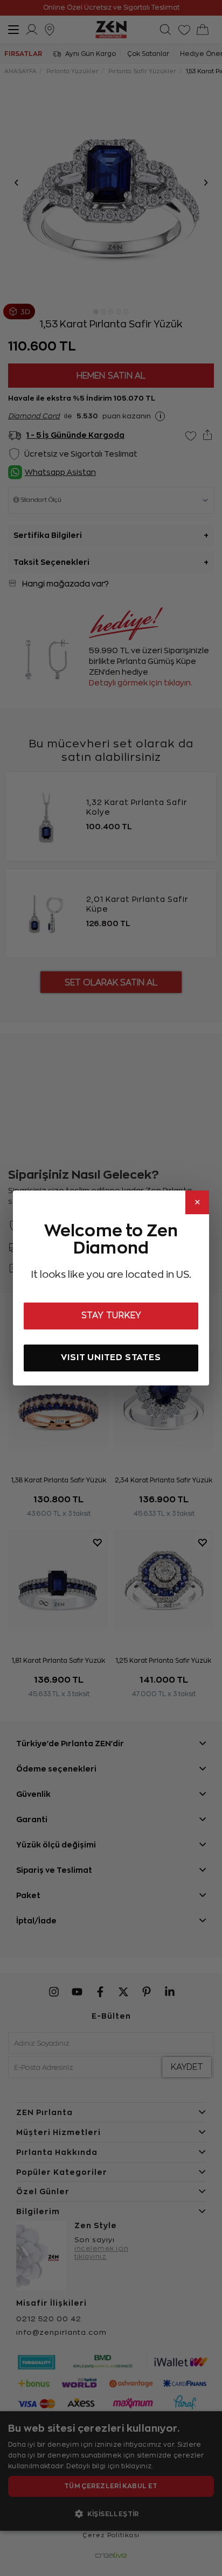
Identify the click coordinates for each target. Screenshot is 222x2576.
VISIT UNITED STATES (111, 1357)
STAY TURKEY (111, 1315)
